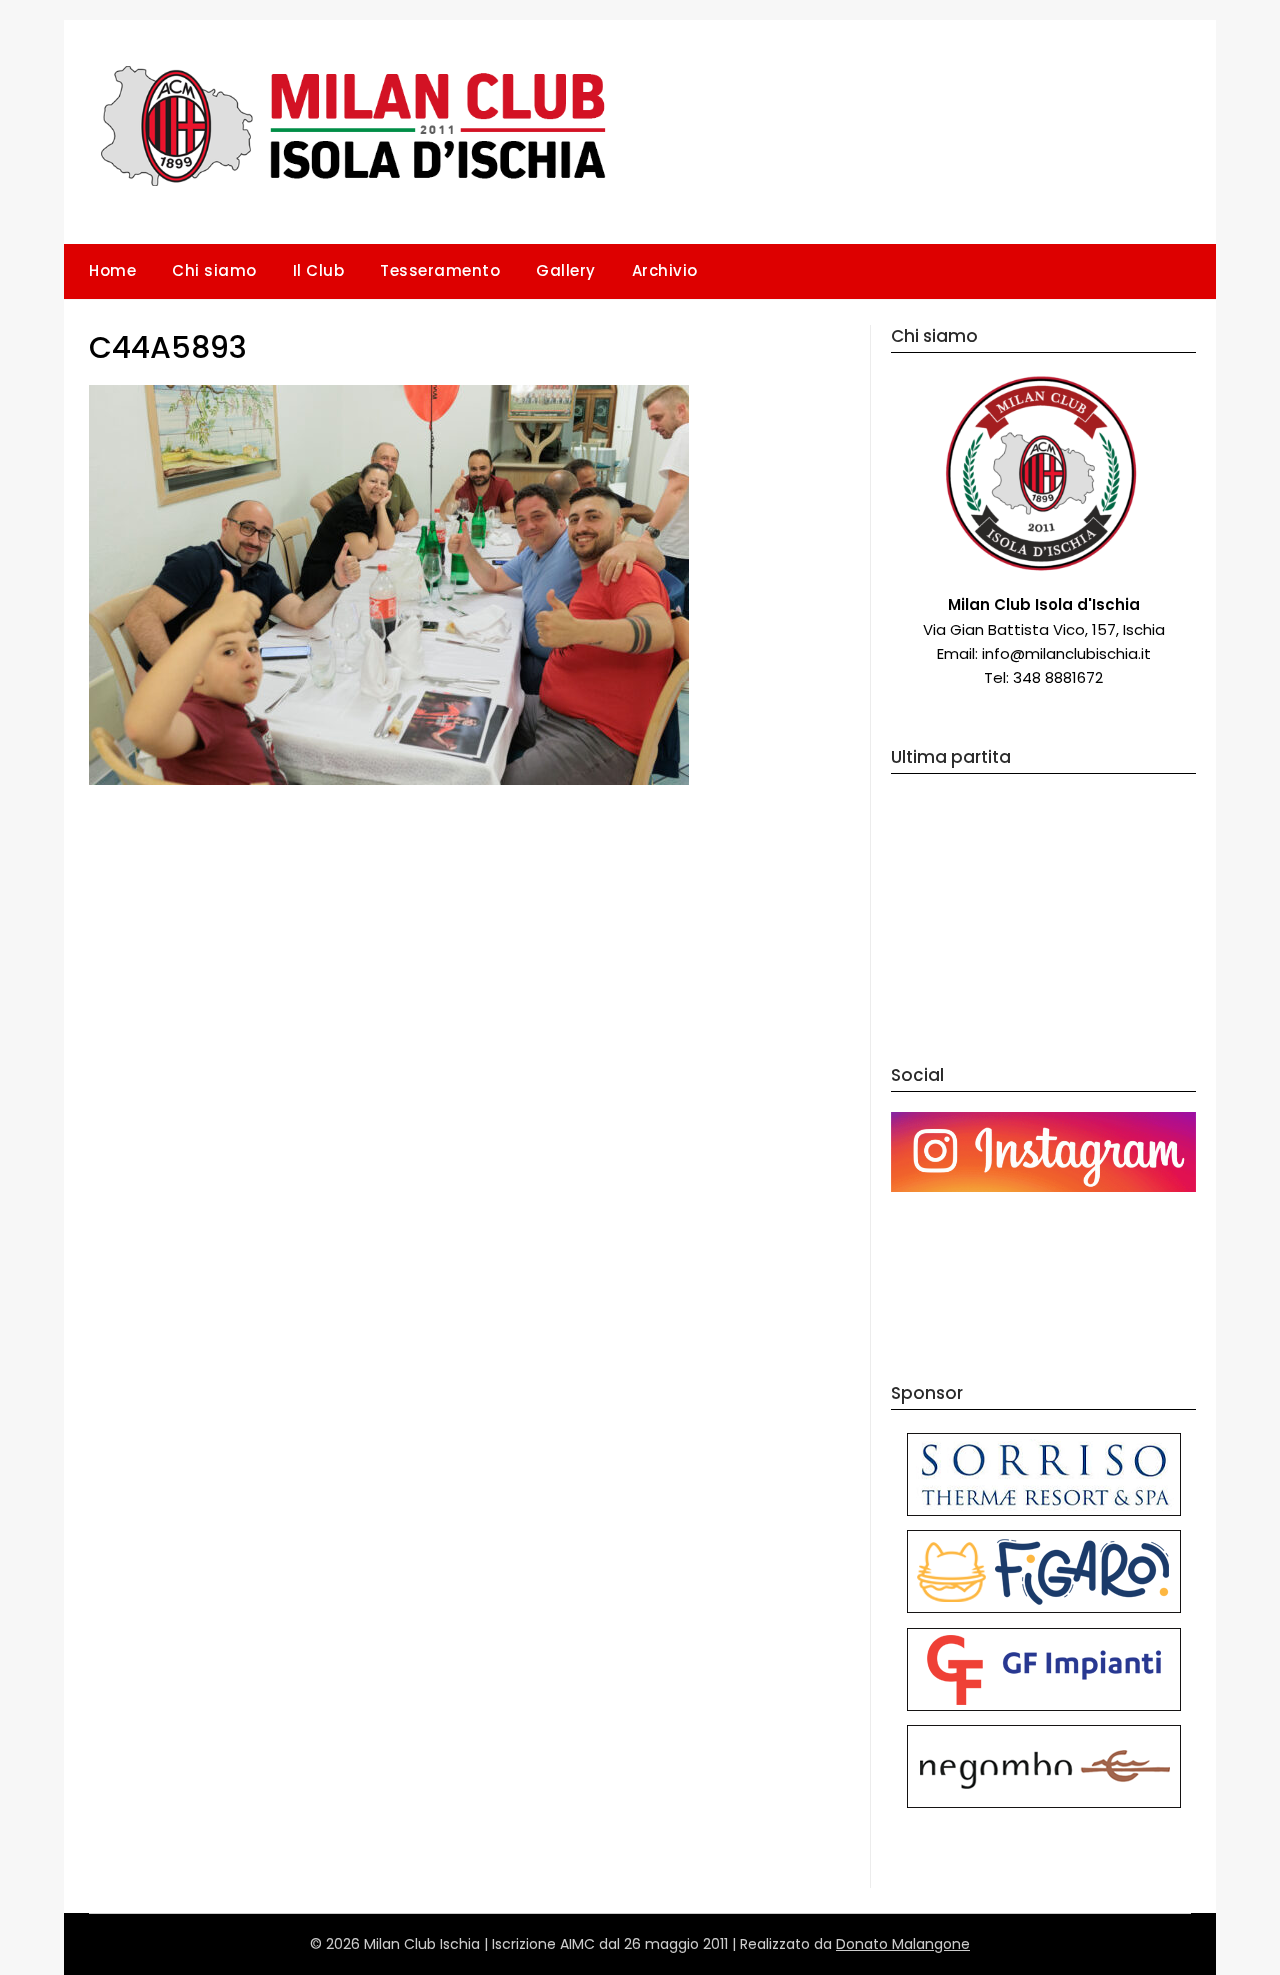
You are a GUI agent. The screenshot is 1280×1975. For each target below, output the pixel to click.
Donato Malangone (903, 1944)
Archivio (665, 270)
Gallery (566, 270)
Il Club (319, 270)
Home (112, 270)
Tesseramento (440, 270)
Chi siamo (214, 270)
